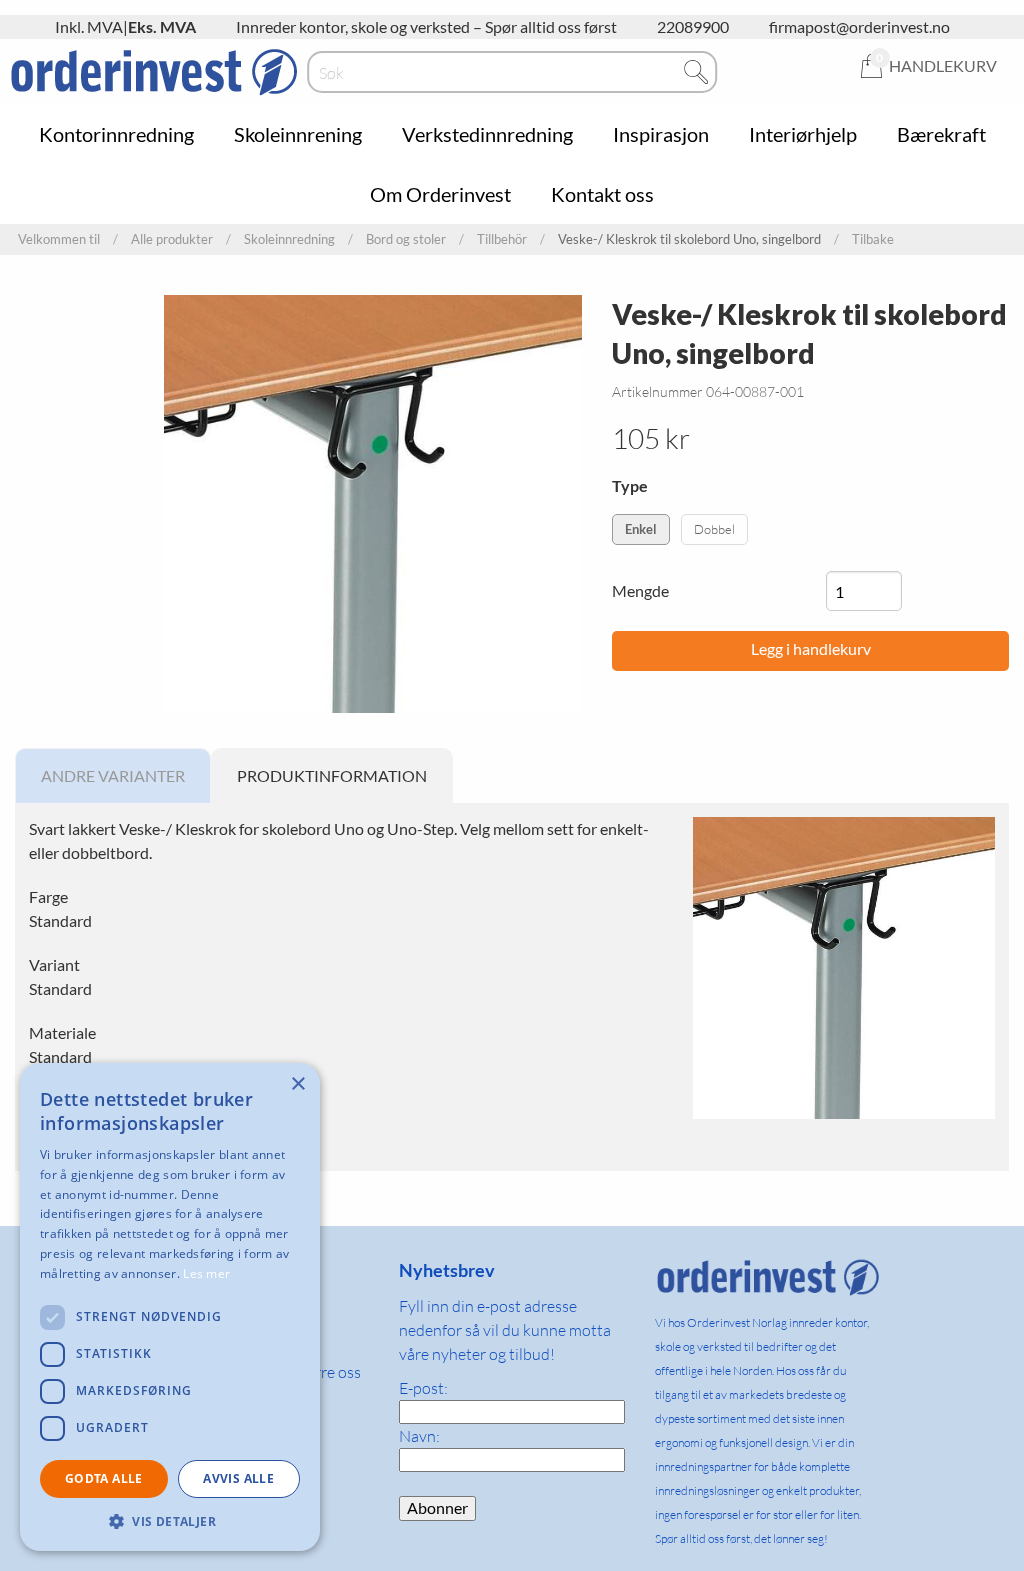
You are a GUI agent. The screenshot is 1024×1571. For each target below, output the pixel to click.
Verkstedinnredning (487, 134)
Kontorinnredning (116, 134)
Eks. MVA (162, 26)
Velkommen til (59, 239)
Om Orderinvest (440, 194)
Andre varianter (113, 775)
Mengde (640, 590)
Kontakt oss (602, 194)
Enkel (641, 529)
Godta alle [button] (104, 1478)
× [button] (297, 1084)
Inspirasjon (661, 134)
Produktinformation (332, 775)
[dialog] (170, 1307)
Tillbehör (502, 239)
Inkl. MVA (89, 26)
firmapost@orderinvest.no (859, 26)
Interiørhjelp (803, 134)
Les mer (206, 1273)
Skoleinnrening (298, 134)
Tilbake (873, 239)
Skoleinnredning (289, 239)
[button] (170, 1521)
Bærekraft (941, 134)
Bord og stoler (406, 239)
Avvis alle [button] (238, 1478)
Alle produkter (172, 239)
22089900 (693, 26)
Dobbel (714, 529)
